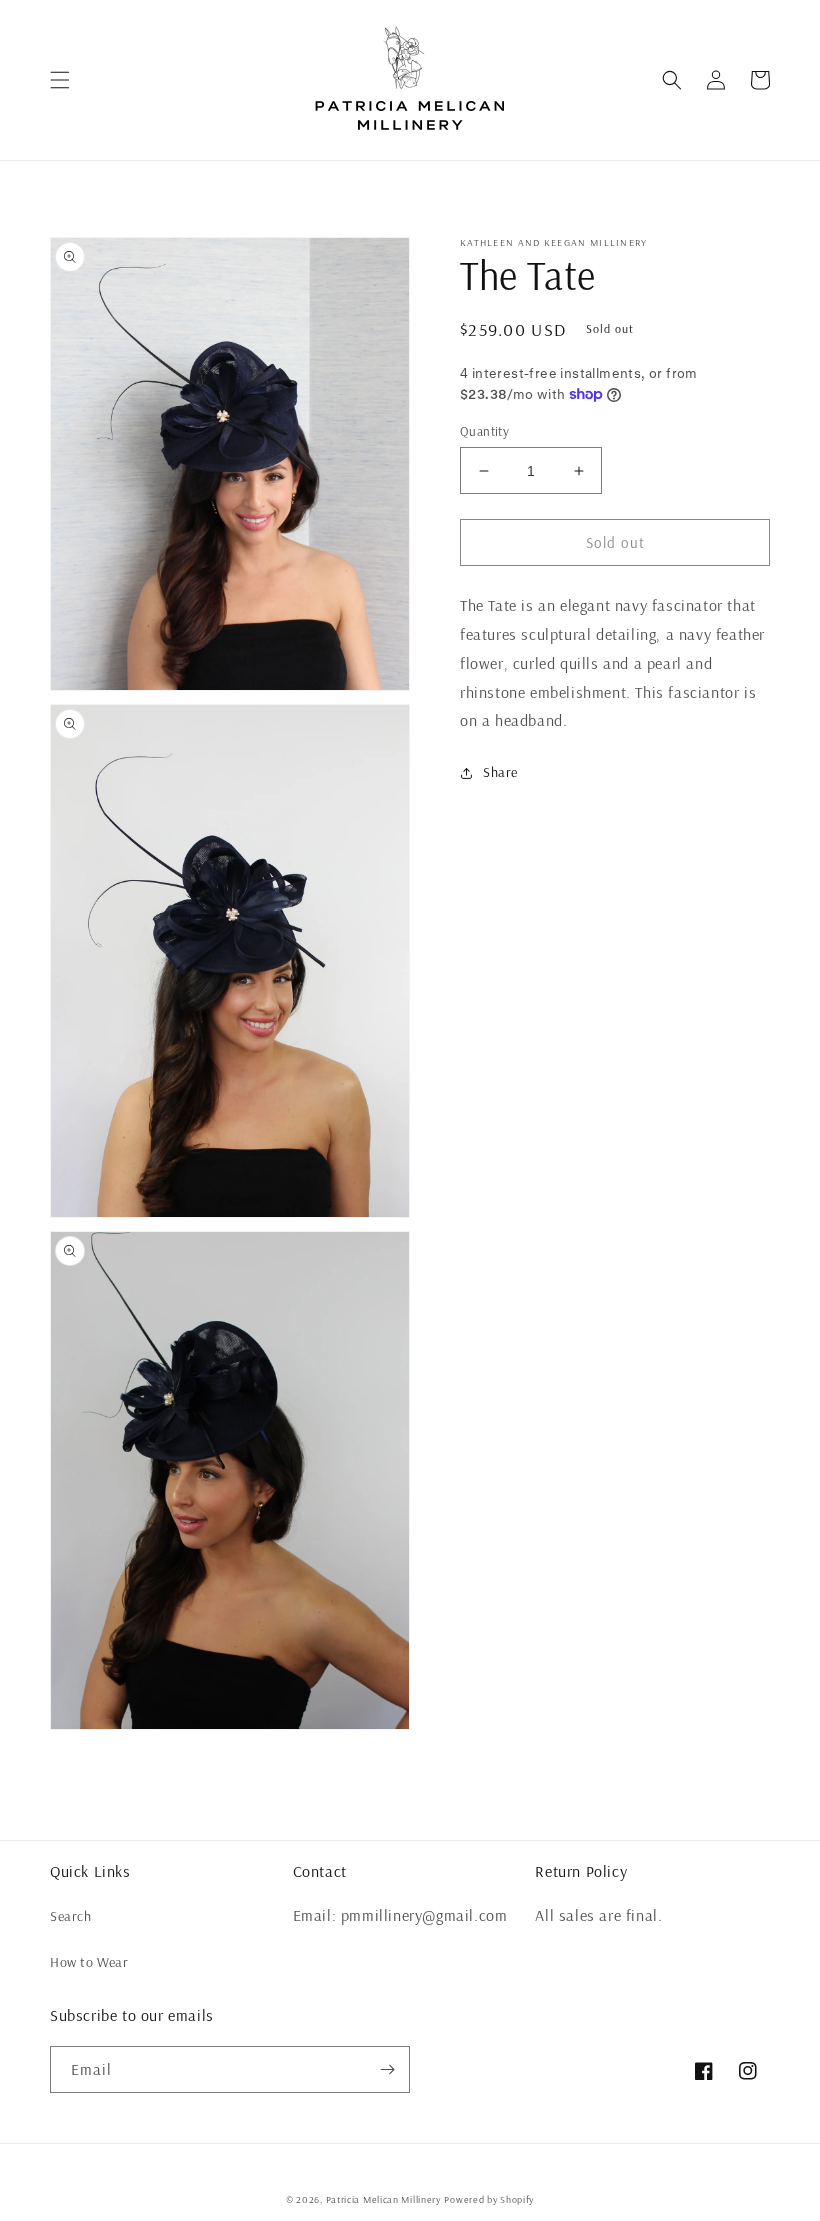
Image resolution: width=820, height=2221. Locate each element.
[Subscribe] (387, 2069)
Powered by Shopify (489, 2199)
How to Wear (89, 1962)
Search (71, 1916)
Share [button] (500, 772)
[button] (60, 80)
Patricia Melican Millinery (383, 2199)
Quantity (484, 431)
